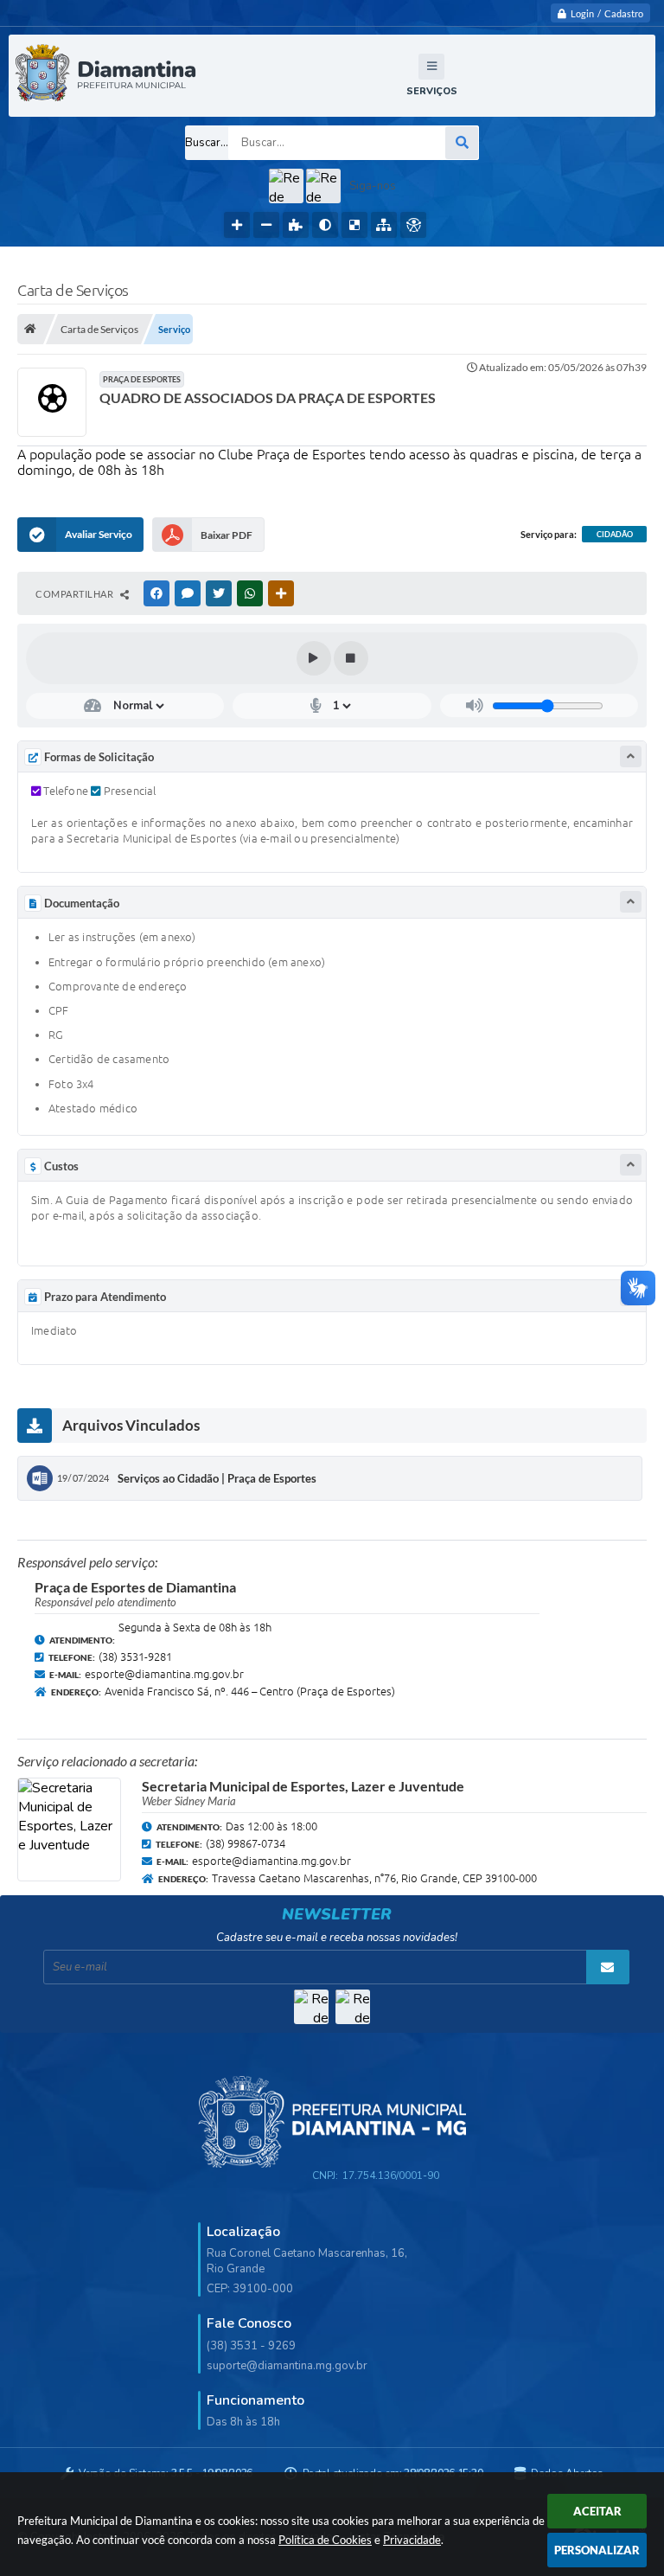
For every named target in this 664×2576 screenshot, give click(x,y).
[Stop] (351, 658)
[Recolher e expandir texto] (631, 756)
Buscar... (207, 143)
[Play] (314, 658)
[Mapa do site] (384, 225)
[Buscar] (462, 143)
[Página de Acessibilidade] (413, 225)
